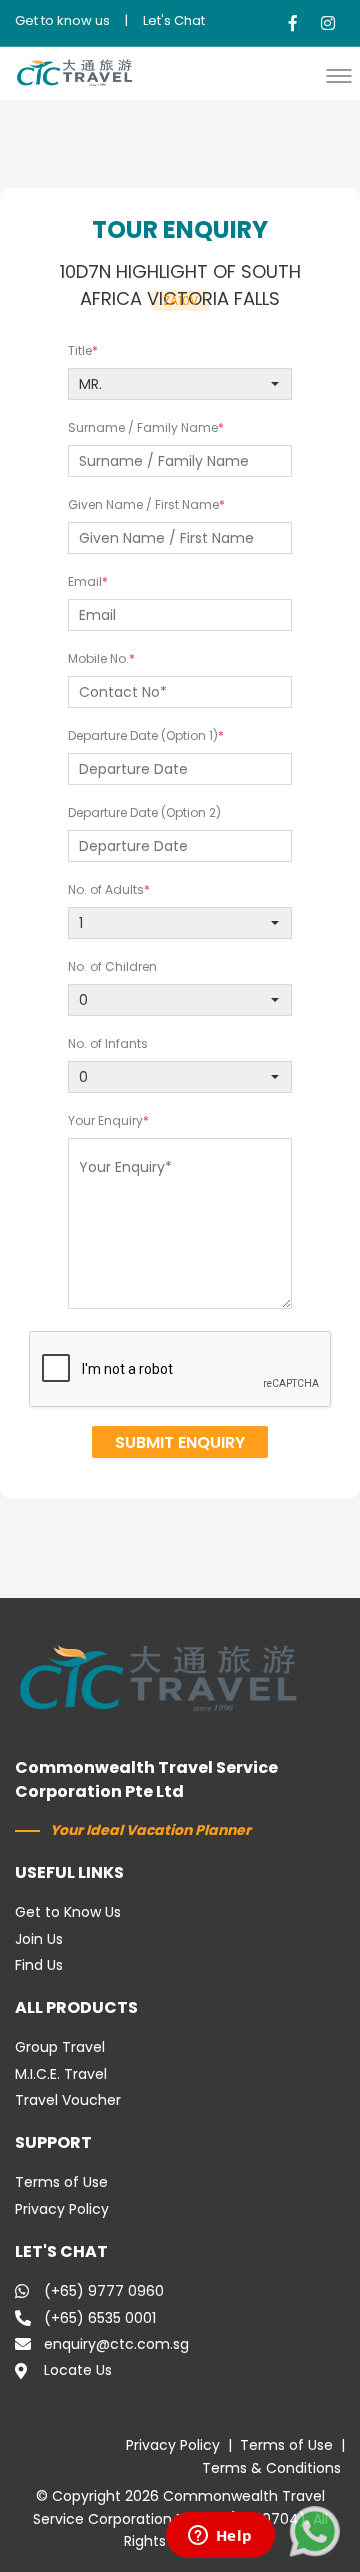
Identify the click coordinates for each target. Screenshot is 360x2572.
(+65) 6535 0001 (100, 2318)
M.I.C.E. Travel (61, 2074)
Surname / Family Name (143, 427)
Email (85, 581)
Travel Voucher (68, 2100)
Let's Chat (174, 20)
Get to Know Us (68, 1912)
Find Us (39, 1965)
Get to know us (62, 20)
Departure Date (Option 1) (143, 735)
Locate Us (78, 2370)
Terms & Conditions (271, 2468)
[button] (344, 75)
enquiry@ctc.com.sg (116, 2344)
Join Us (39, 1939)
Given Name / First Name (143, 504)
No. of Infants (108, 1043)
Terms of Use (61, 2182)
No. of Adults (106, 889)
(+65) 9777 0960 (104, 2291)
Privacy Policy (62, 2209)
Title (80, 350)
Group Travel (60, 2047)
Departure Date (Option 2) (144, 812)
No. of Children (112, 966)
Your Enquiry (105, 1120)
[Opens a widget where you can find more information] (220, 2537)
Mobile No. (98, 658)
